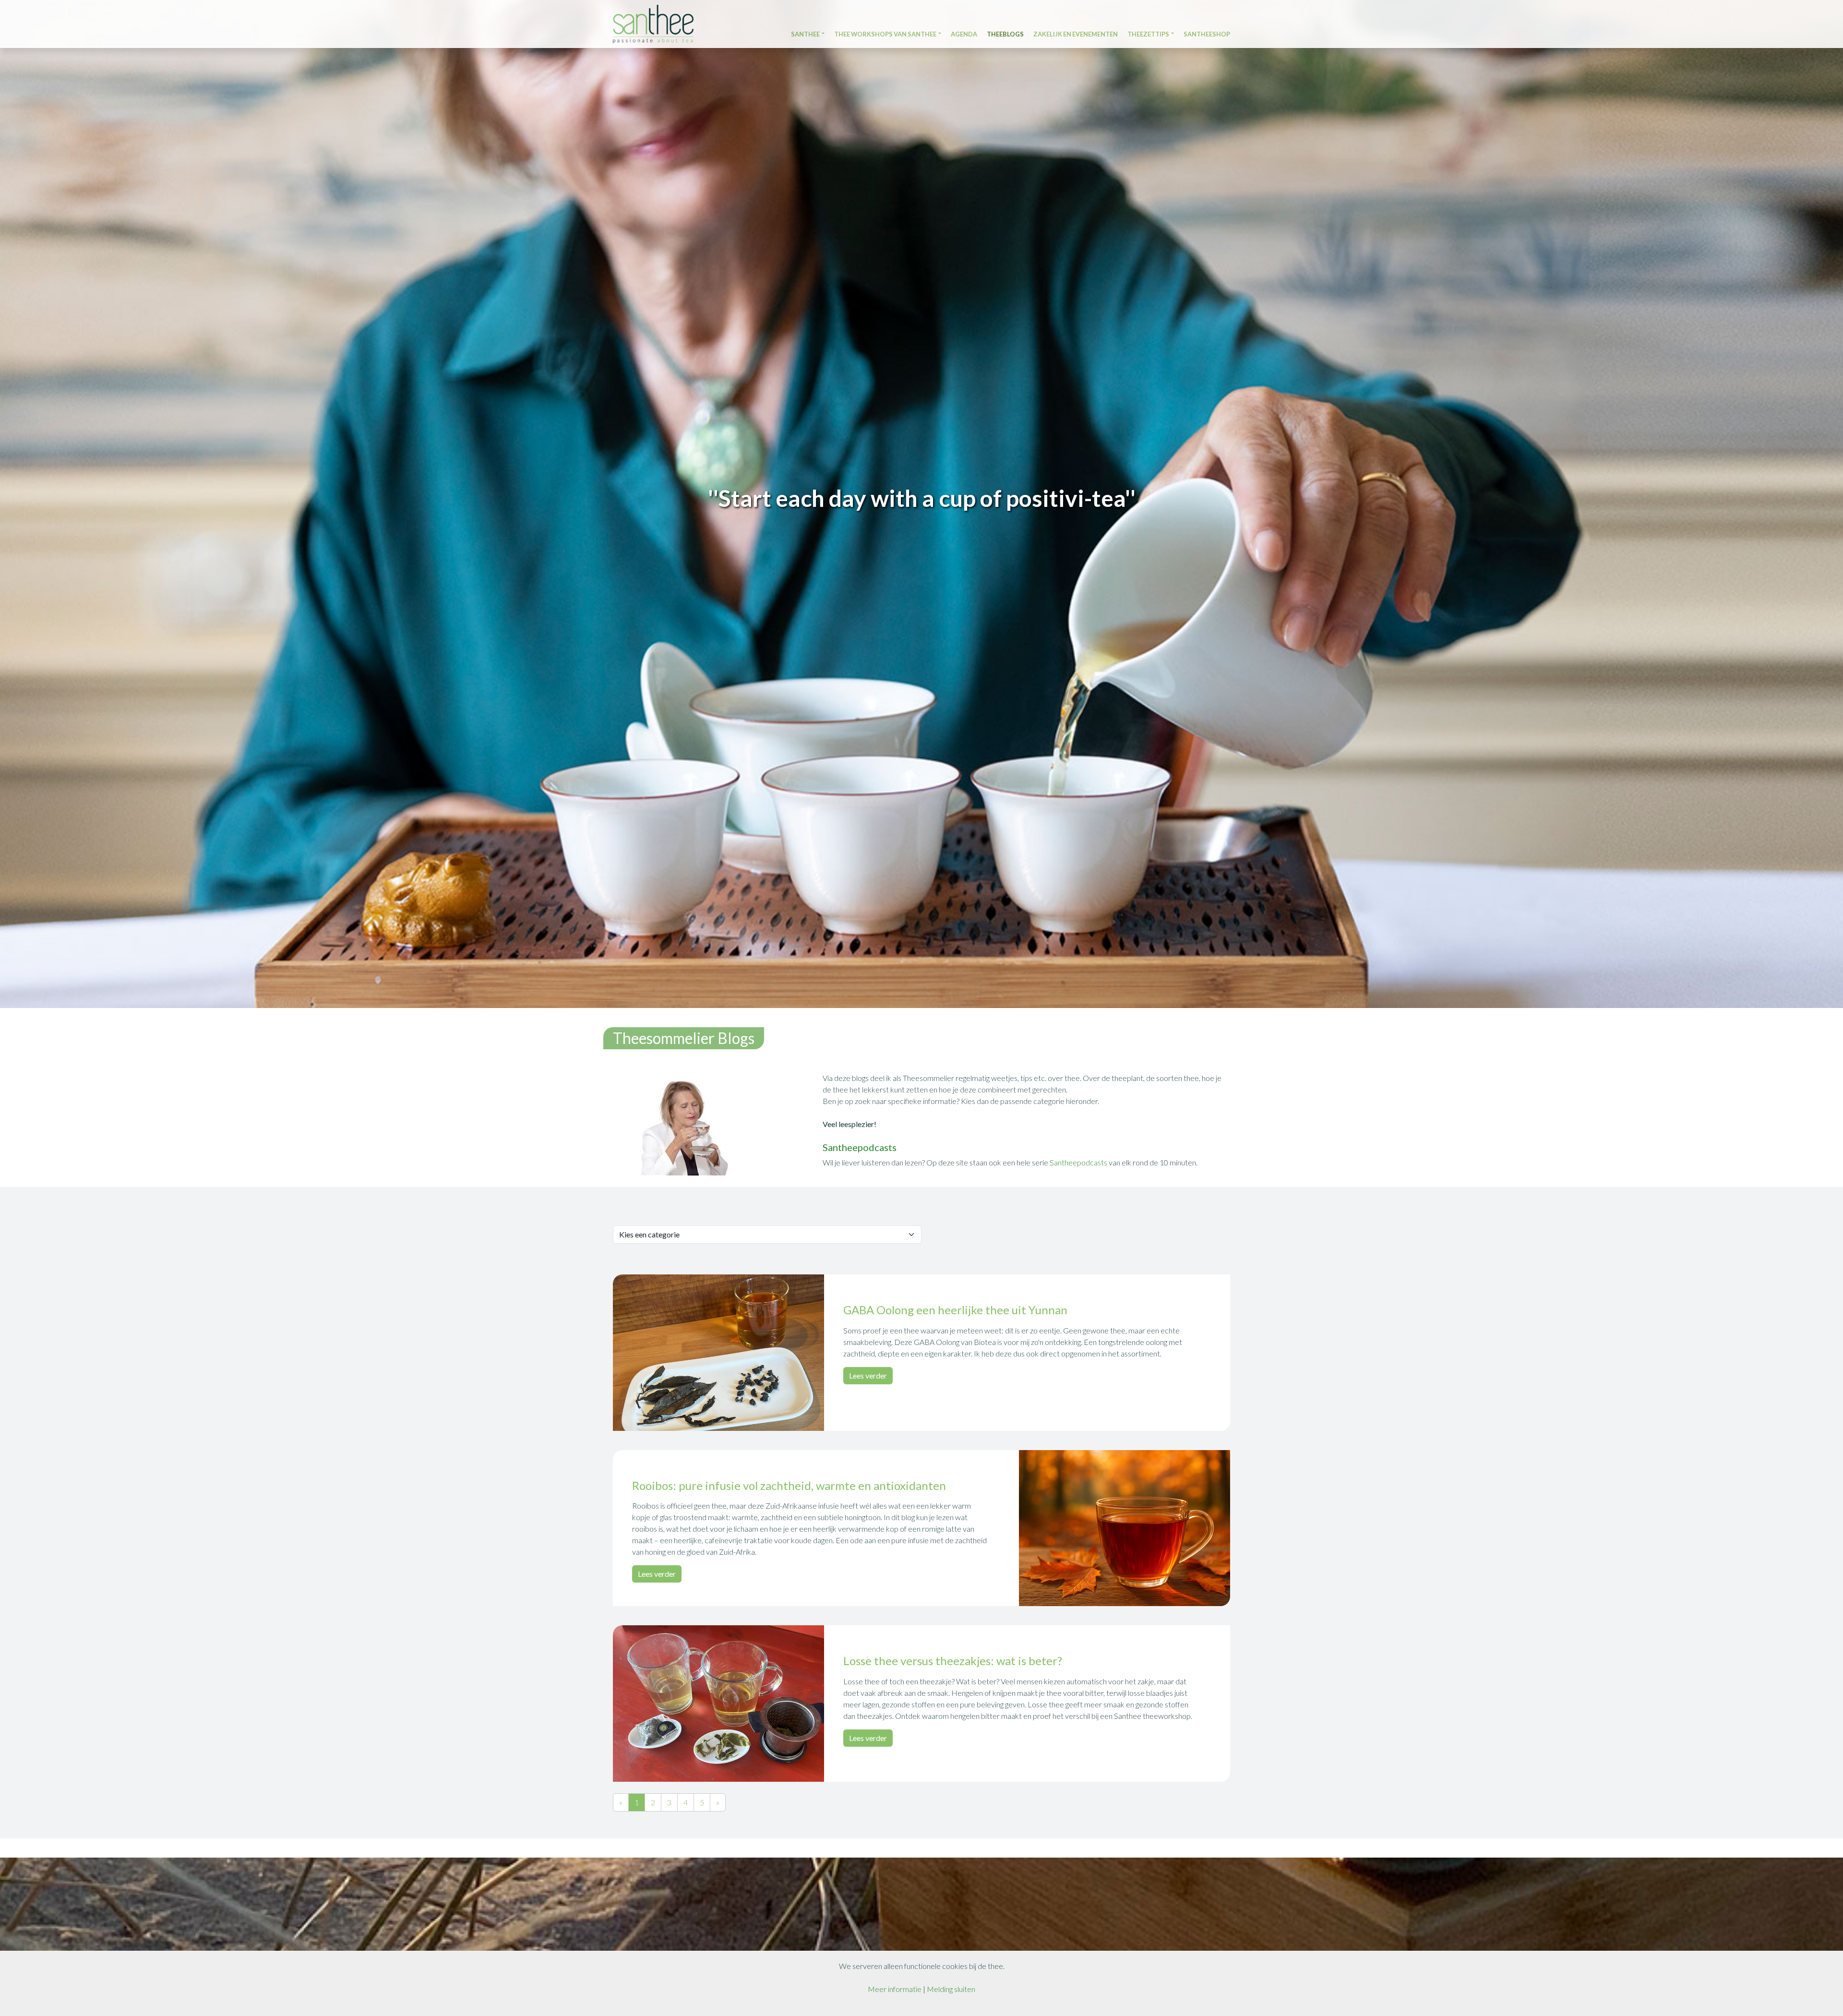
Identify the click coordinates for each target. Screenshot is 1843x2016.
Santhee (805, 35)
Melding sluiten (951, 1989)
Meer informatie (895, 1989)
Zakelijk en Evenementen (1076, 35)
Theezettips (1148, 35)
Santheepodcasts (1079, 1162)
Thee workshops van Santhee (885, 35)
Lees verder (868, 1375)
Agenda (964, 35)
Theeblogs (1005, 35)
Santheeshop (1207, 35)
